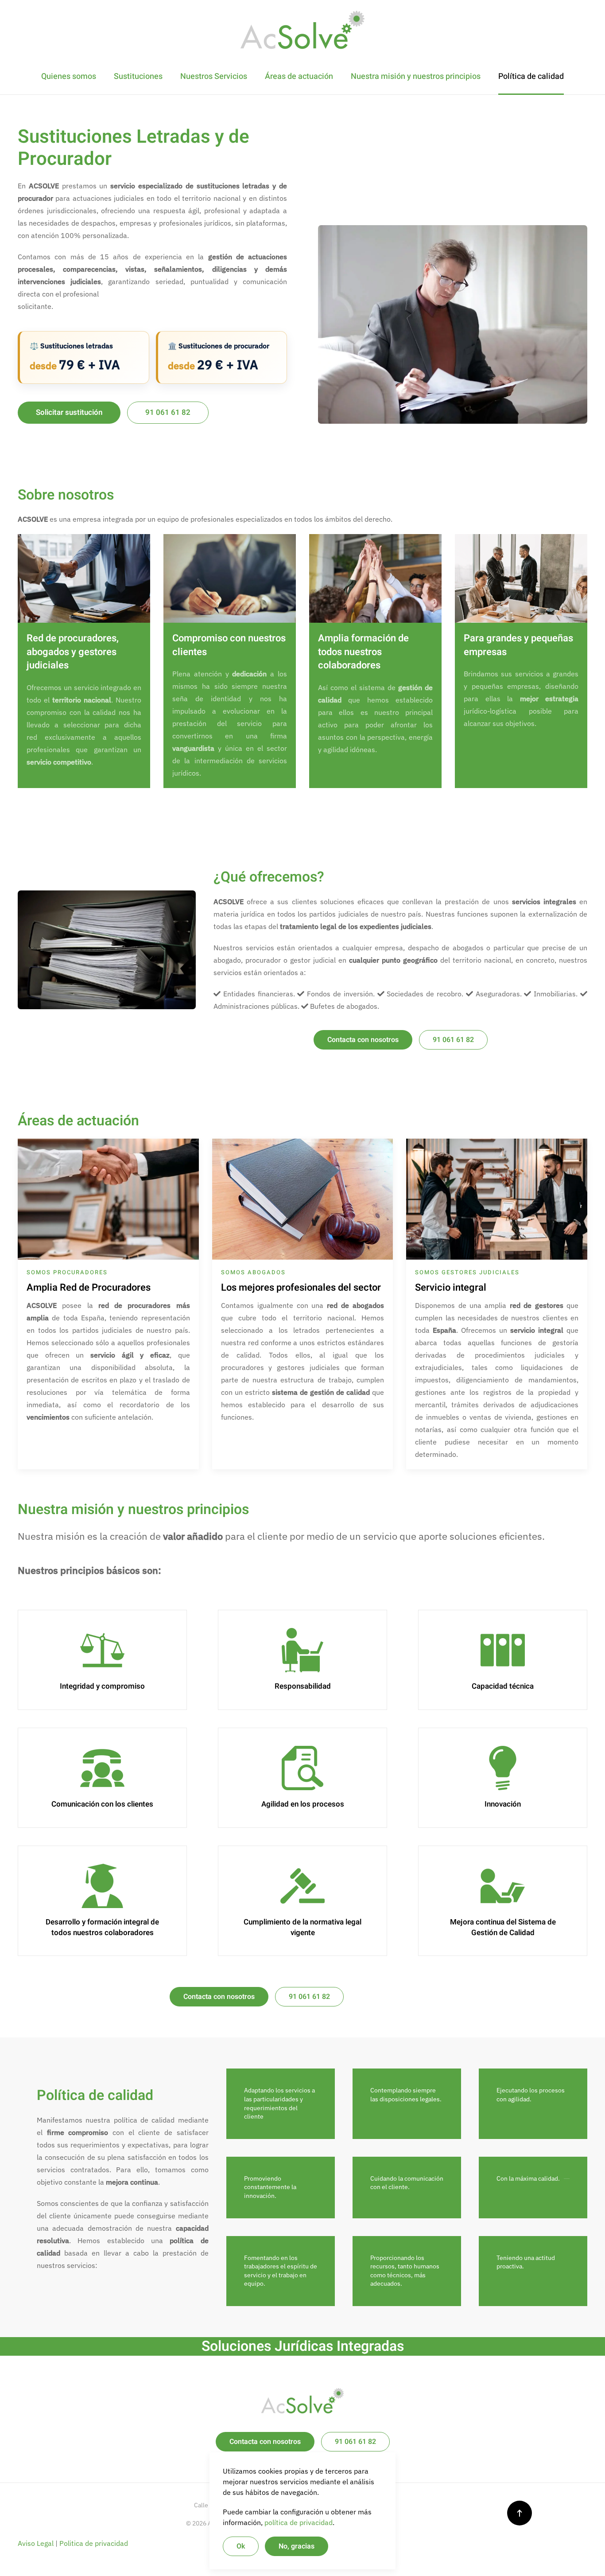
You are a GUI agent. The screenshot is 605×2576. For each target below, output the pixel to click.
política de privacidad (299, 2522)
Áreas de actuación (299, 76)
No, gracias (297, 2546)
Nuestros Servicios (214, 76)
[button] (520, 2513)
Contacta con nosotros (363, 1040)
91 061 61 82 (168, 412)
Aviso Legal (36, 2543)
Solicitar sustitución (69, 412)
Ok (241, 2546)
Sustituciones (138, 76)
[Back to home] (302, 29)
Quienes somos (69, 76)
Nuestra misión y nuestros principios (416, 76)
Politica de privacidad (94, 2543)
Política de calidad (531, 76)
